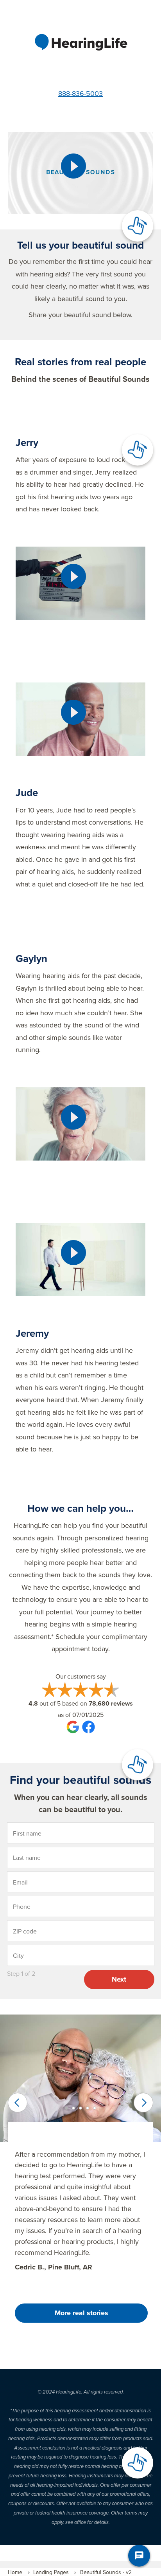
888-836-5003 (80, 93)
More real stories (81, 2313)
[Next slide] (143, 2103)
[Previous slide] (18, 2103)
